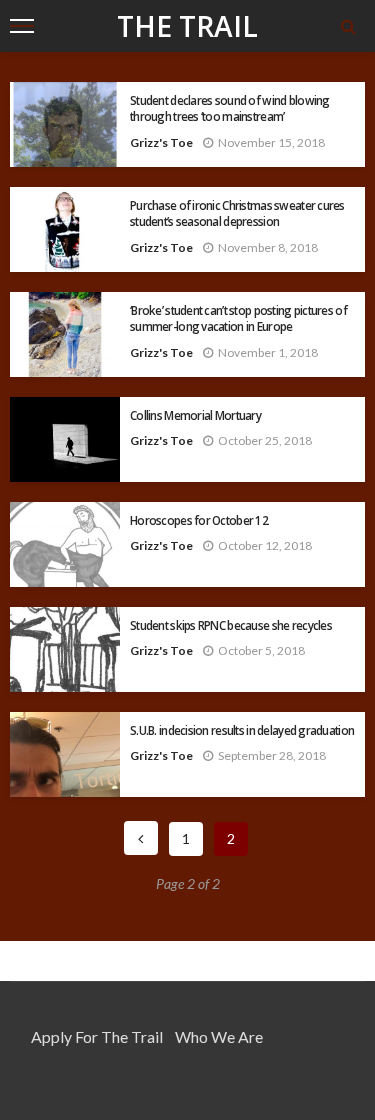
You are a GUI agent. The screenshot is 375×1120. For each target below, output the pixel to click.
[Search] (348, 26)
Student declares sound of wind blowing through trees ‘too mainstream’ (230, 108)
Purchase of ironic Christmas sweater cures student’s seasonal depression (237, 213)
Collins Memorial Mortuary (195, 415)
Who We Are (219, 1036)
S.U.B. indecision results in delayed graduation (242, 730)
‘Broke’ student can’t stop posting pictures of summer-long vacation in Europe (238, 318)
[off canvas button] (22, 26)
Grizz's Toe (161, 142)
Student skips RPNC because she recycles (231, 625)
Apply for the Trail (97, 1036)
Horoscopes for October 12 (199, 520)
